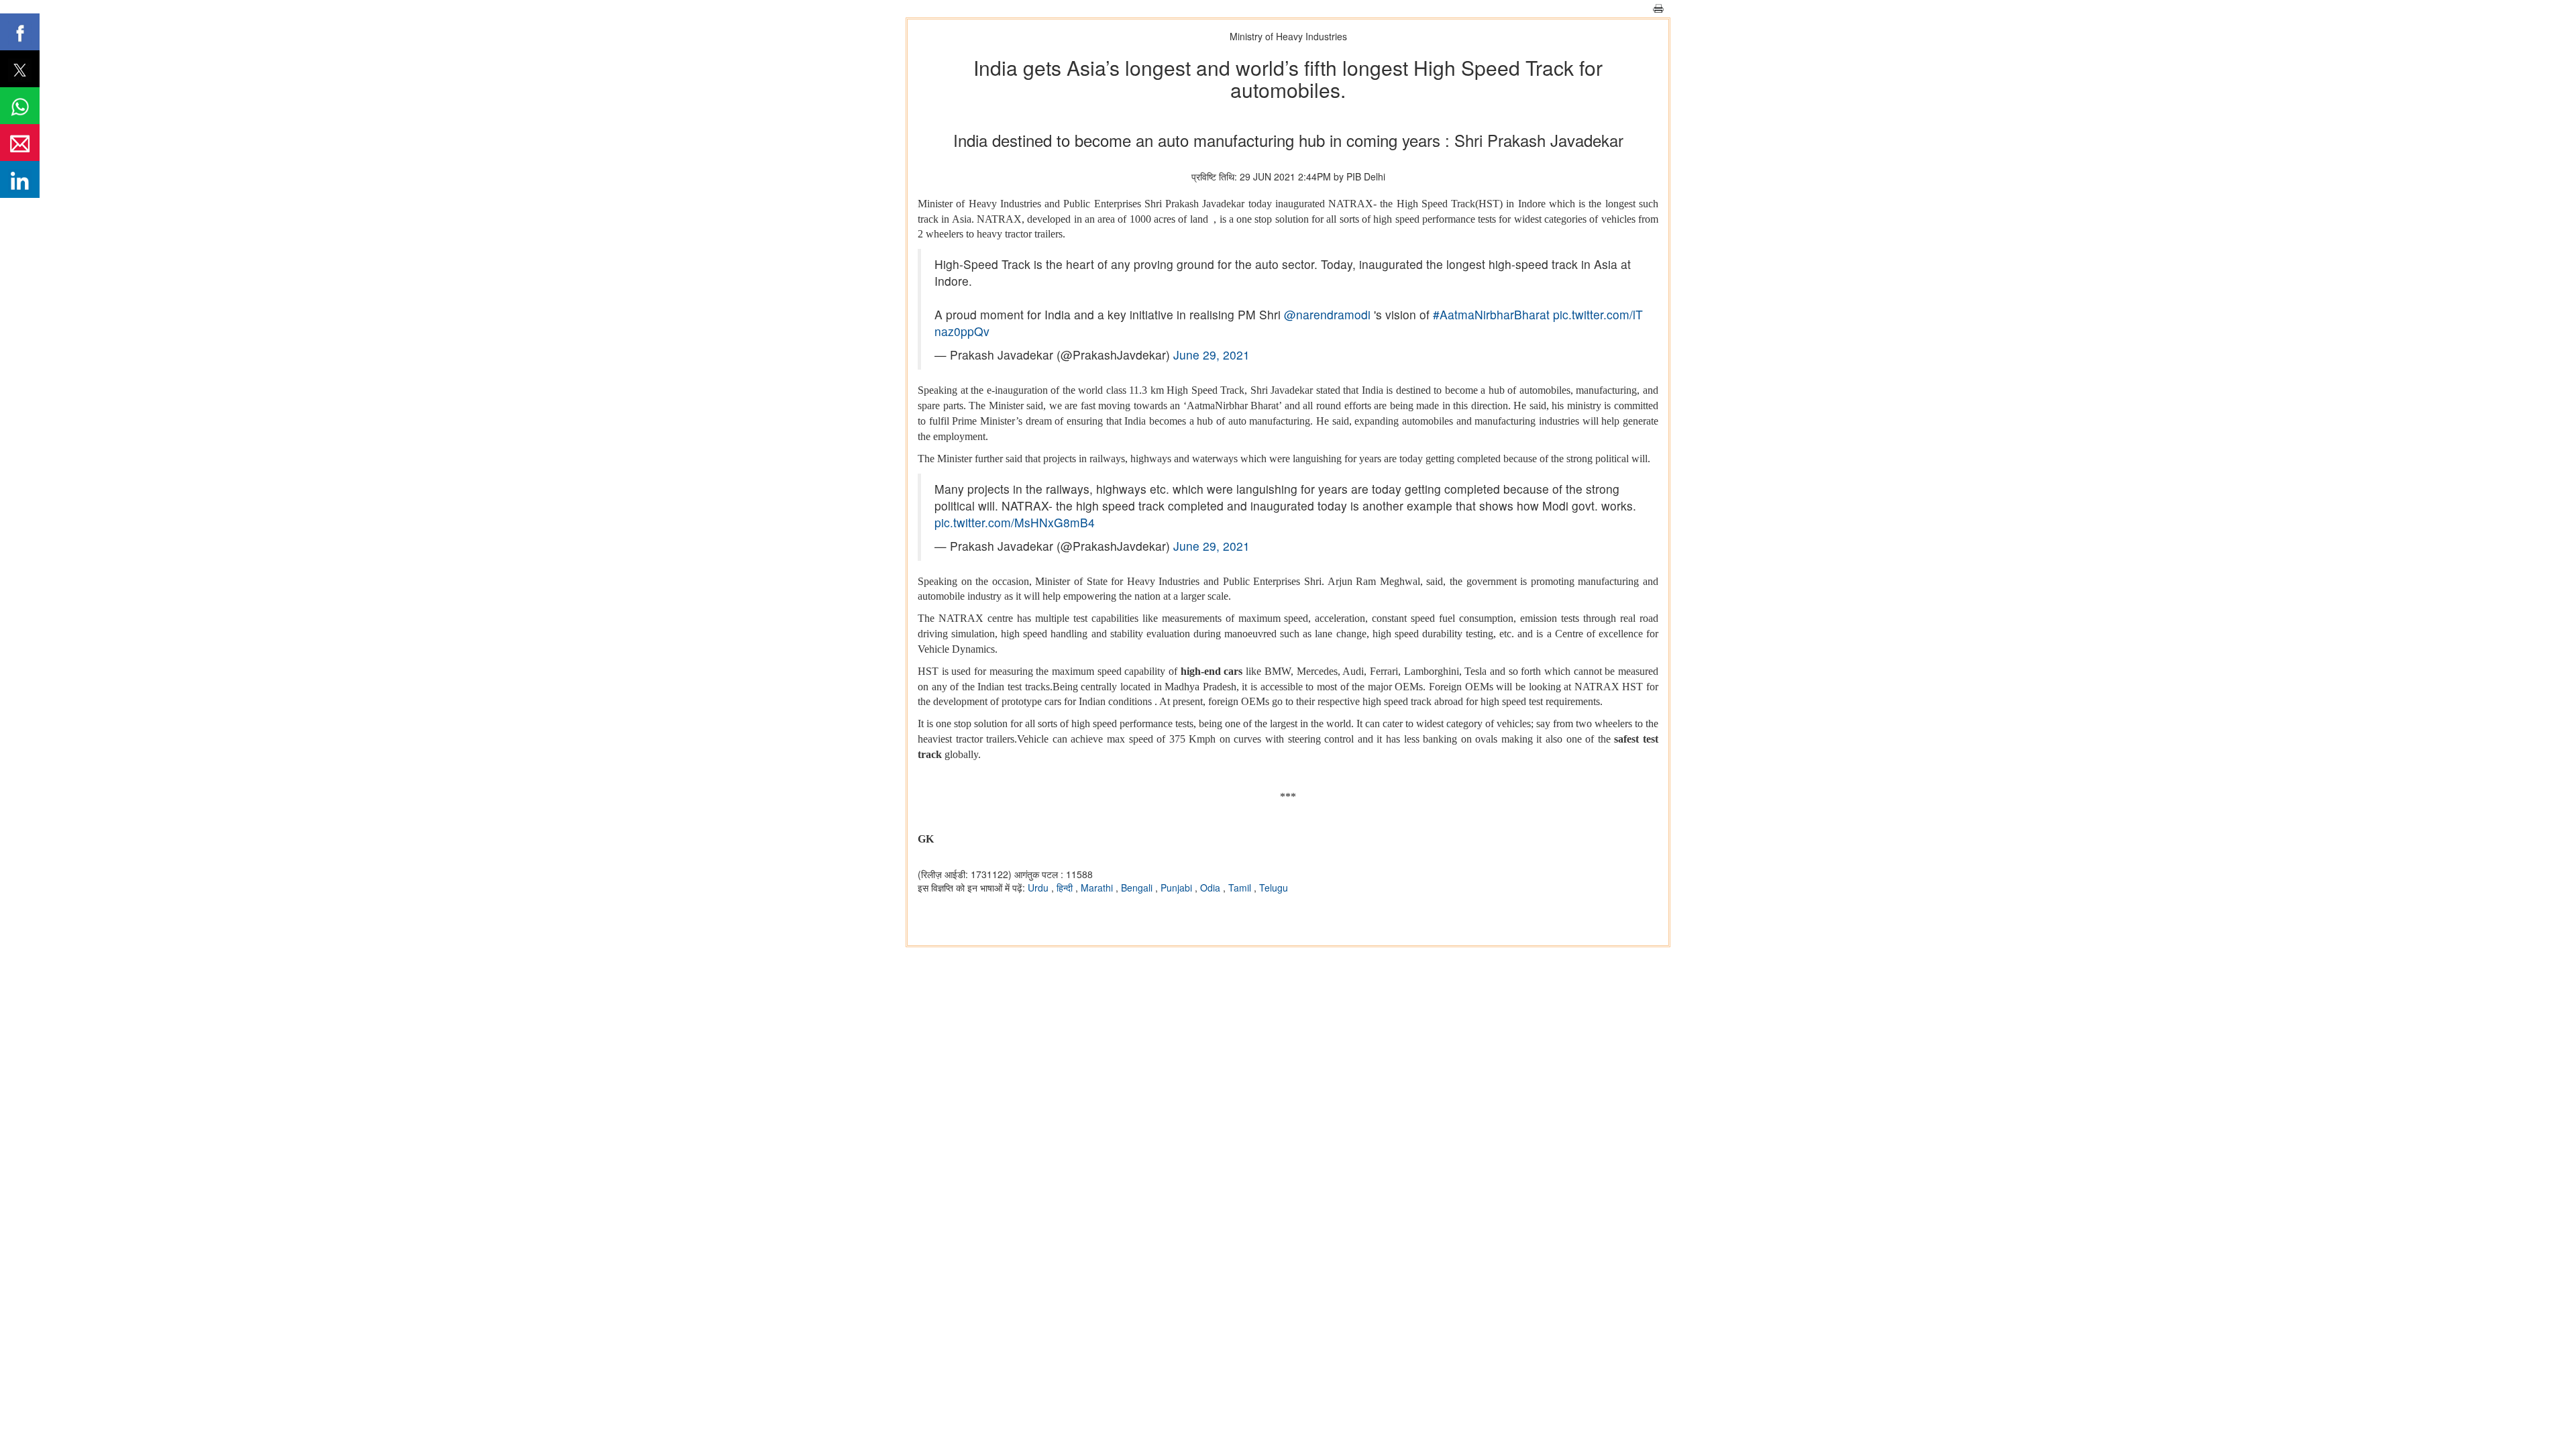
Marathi (1098, 888)
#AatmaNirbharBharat (1491, 314)
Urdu (1039, 888)
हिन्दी (1066, 888)
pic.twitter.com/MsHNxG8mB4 (1015, 522)
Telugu (1274, 888)
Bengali (1138, 888)
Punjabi (1178, 888)
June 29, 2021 (1212, 355)
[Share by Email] (20, 143)
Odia (1212, 888)
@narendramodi (1327, 314)
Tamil (1241, 888)
